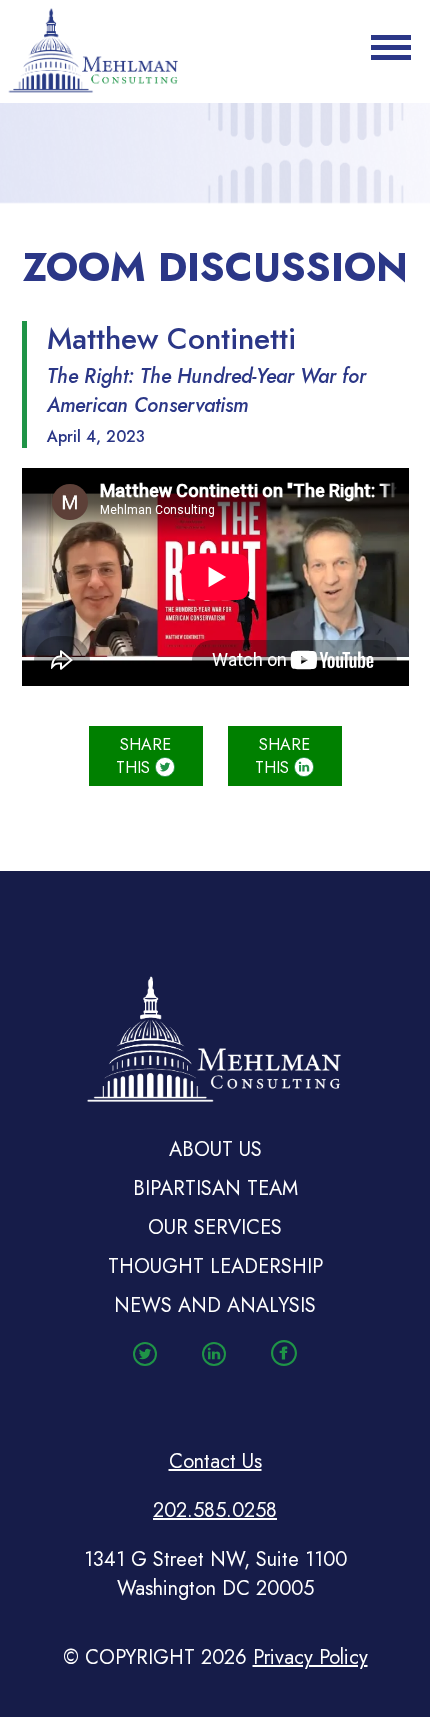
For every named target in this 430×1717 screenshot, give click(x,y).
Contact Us (215, 1461)
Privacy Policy (310, 1657)
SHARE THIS (143, 756)
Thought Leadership (215, 1266)
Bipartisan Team (215, 1188)
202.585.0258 (215, 1510)
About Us (215, 1149)
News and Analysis (215, 1305)
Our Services (215, 1227)
